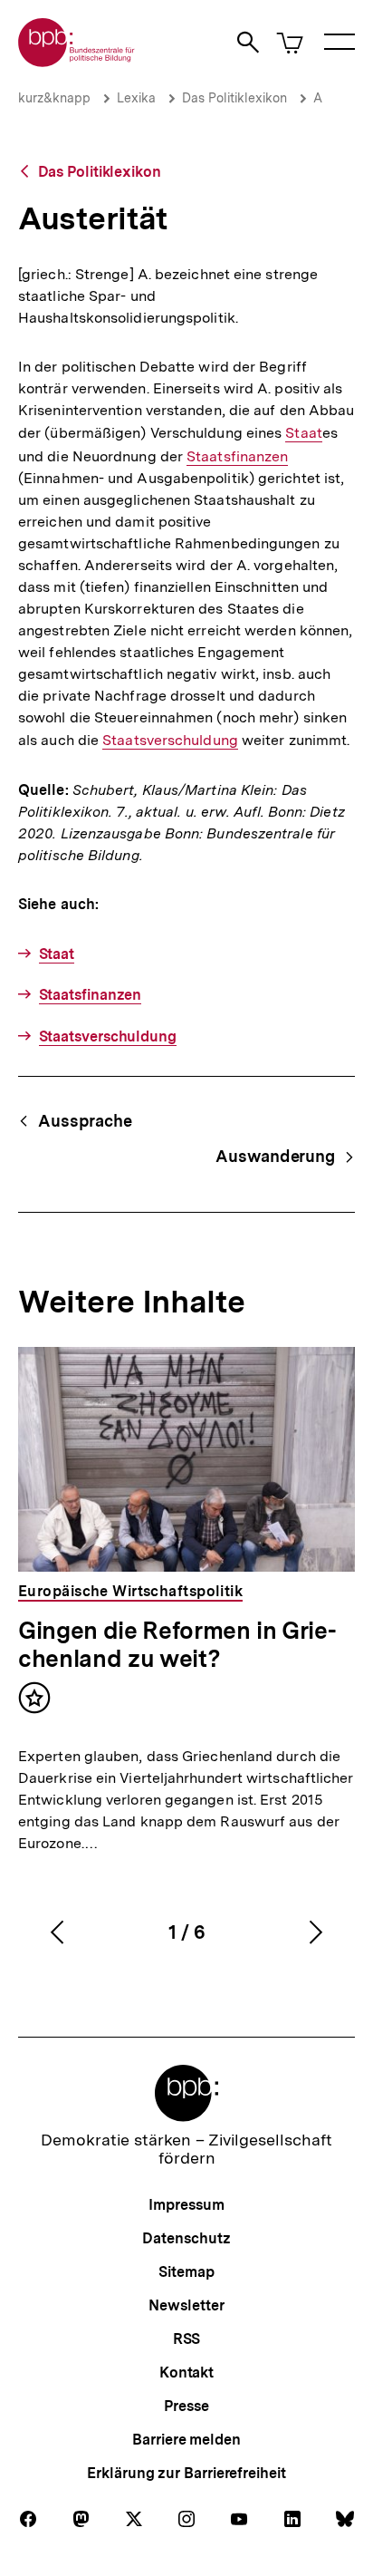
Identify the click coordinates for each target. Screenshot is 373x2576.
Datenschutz (186, 2238)
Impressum (186, 2205)
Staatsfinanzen (237, 457)
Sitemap (186, 2272)
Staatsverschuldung (170, 741)
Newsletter (186, 2305)
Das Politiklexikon (234, 98)
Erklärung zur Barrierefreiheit (186, 2473)
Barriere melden (186, 2440)
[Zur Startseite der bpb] (77, 61)
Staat (303, 433)
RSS (187, 2339)
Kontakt (186, 2373)
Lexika (136, 98)
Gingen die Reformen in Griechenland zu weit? (177, 1644)
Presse (186, 2406)
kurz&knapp (54, 98)
